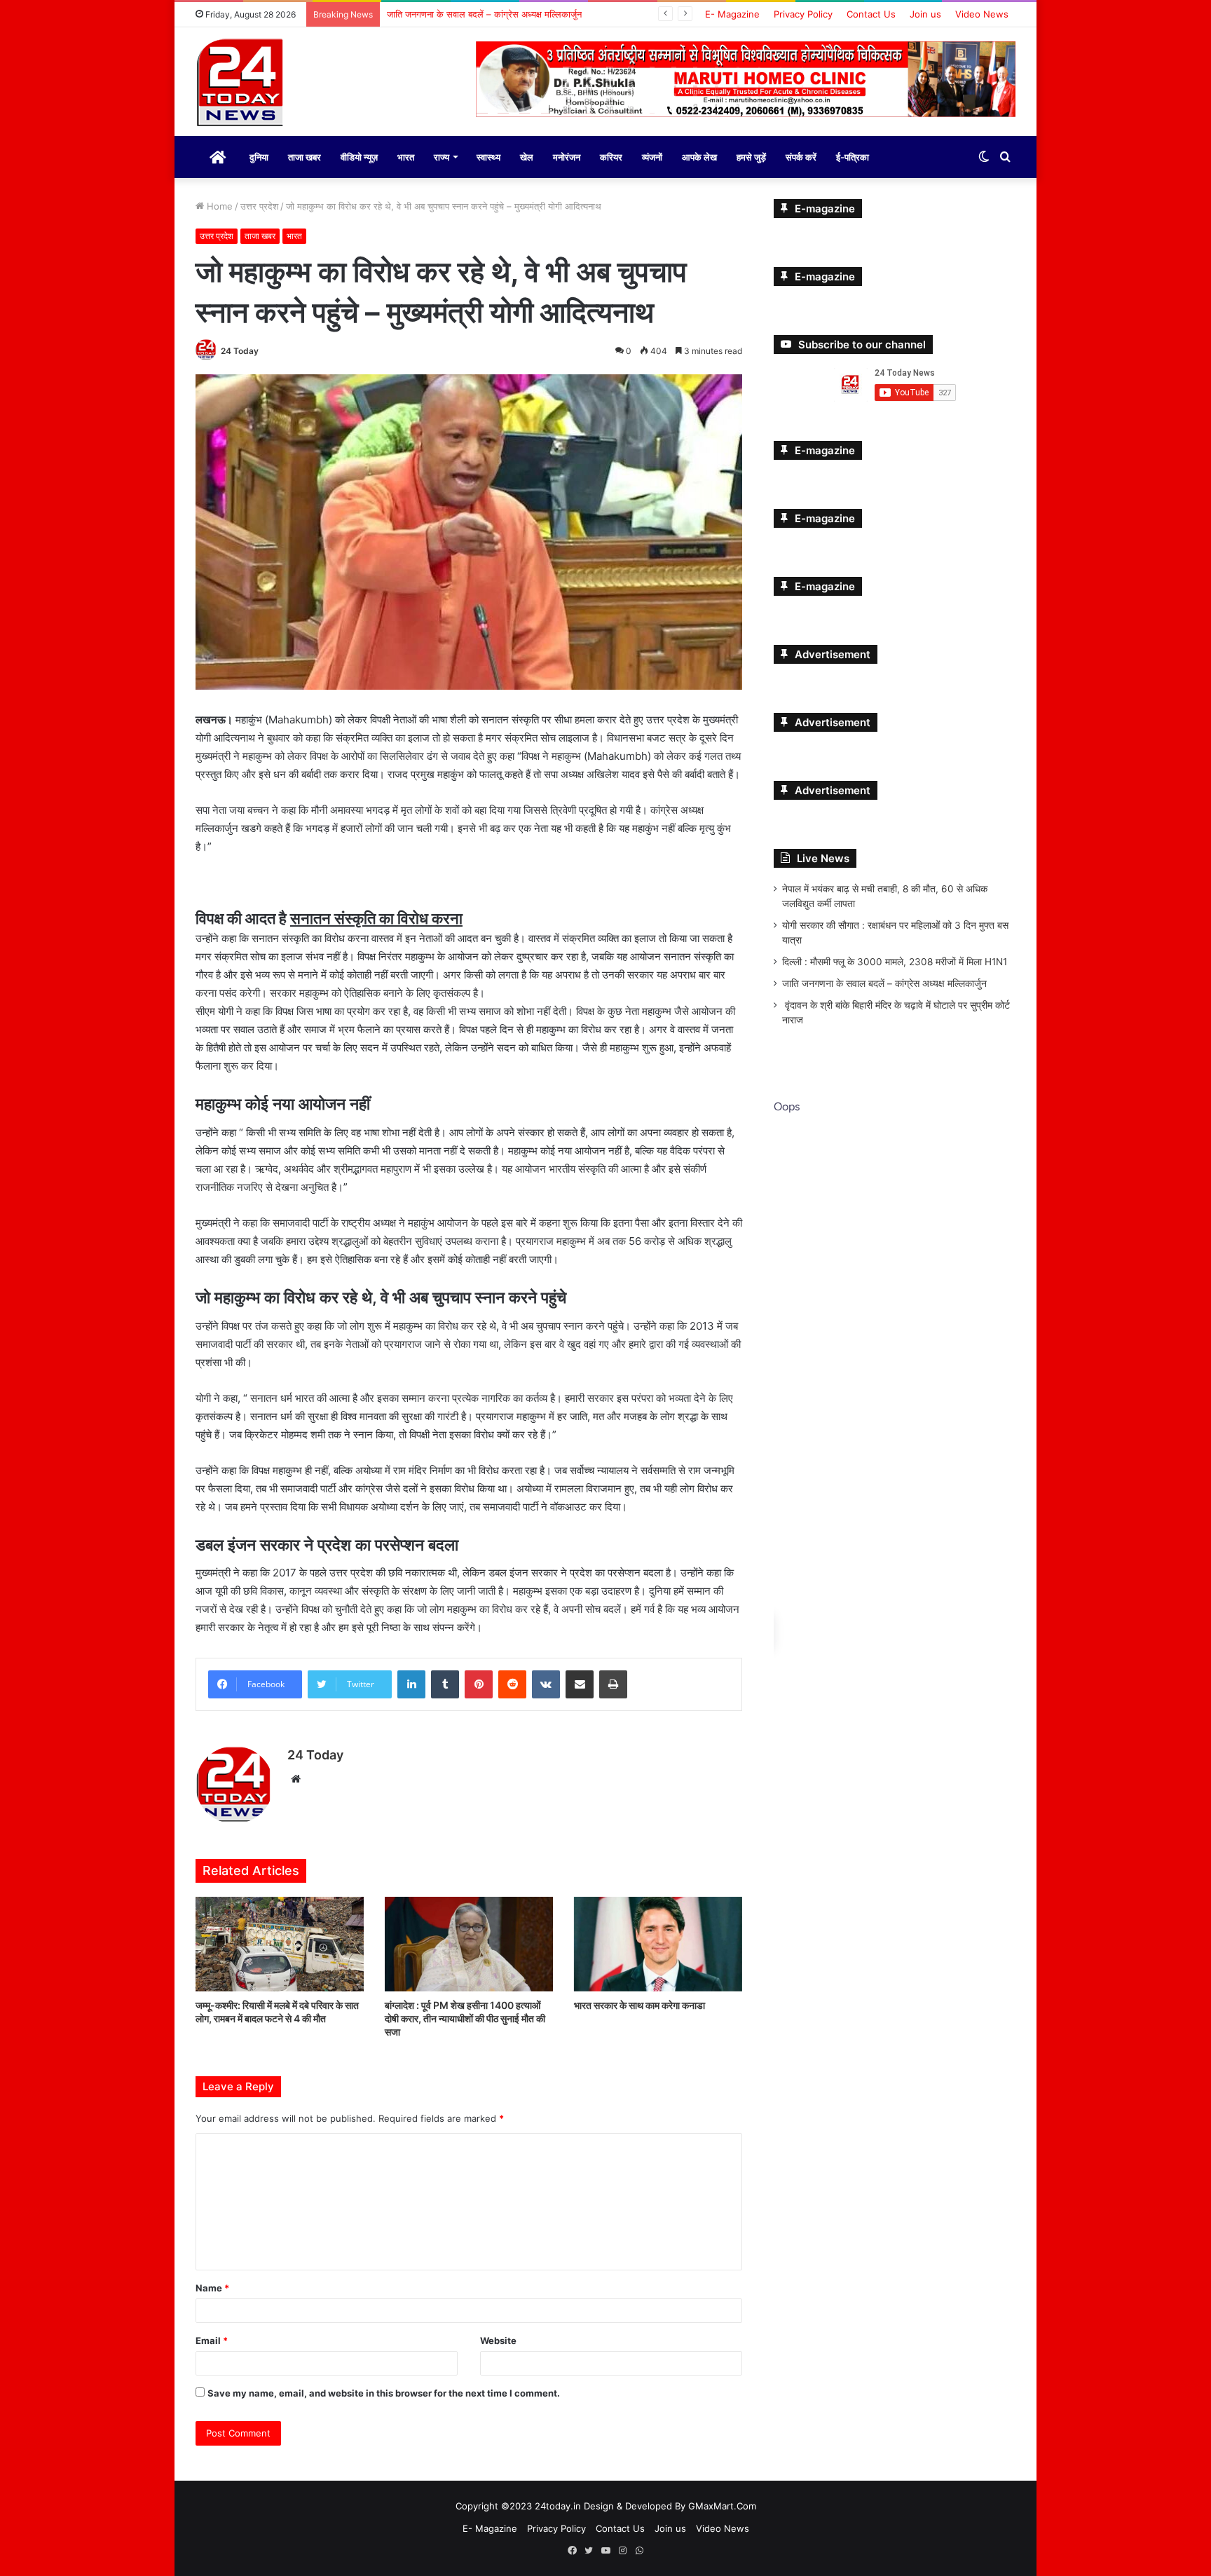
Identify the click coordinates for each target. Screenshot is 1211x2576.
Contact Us (871, 14)
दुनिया (259, 157)
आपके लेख (699, 157)
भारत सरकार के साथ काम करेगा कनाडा (639, 2005)
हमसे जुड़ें (751, 157)
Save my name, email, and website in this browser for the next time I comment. (384, 2393)
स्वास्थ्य (488, 157)
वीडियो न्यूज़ (359, 157)
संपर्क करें (801, 157)
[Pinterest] (479, 1684)
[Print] (613, 1684)
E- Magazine (732, 14)
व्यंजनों (652, 157)
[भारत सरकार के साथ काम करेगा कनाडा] (658, 1944)
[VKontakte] (546, 1684)
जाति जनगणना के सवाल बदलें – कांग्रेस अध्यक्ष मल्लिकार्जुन (884, 983)
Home (218, 206)
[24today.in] (241, 83)
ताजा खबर (305, 157)
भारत (406, 157)
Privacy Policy (803, 14)
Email (212, 2340)
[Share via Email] (580, 1684)
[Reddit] (512, 1684)
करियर (611, 157)
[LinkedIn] (411, 1684)
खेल (527, 157)
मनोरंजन (567, 157)
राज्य (442, 157)
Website (498, 2340)
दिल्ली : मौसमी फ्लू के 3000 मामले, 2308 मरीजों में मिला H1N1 (895, 962)
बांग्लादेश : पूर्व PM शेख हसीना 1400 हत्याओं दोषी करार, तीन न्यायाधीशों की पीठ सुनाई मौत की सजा (465, 2018)
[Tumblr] (445, 1684)
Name (212, 2288)
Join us (925, 14)
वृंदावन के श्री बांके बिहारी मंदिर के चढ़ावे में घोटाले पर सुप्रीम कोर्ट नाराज (507, 14)
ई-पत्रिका (853, 157)
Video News (982, 14)
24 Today (240, 351)
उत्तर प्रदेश (259, 206)
